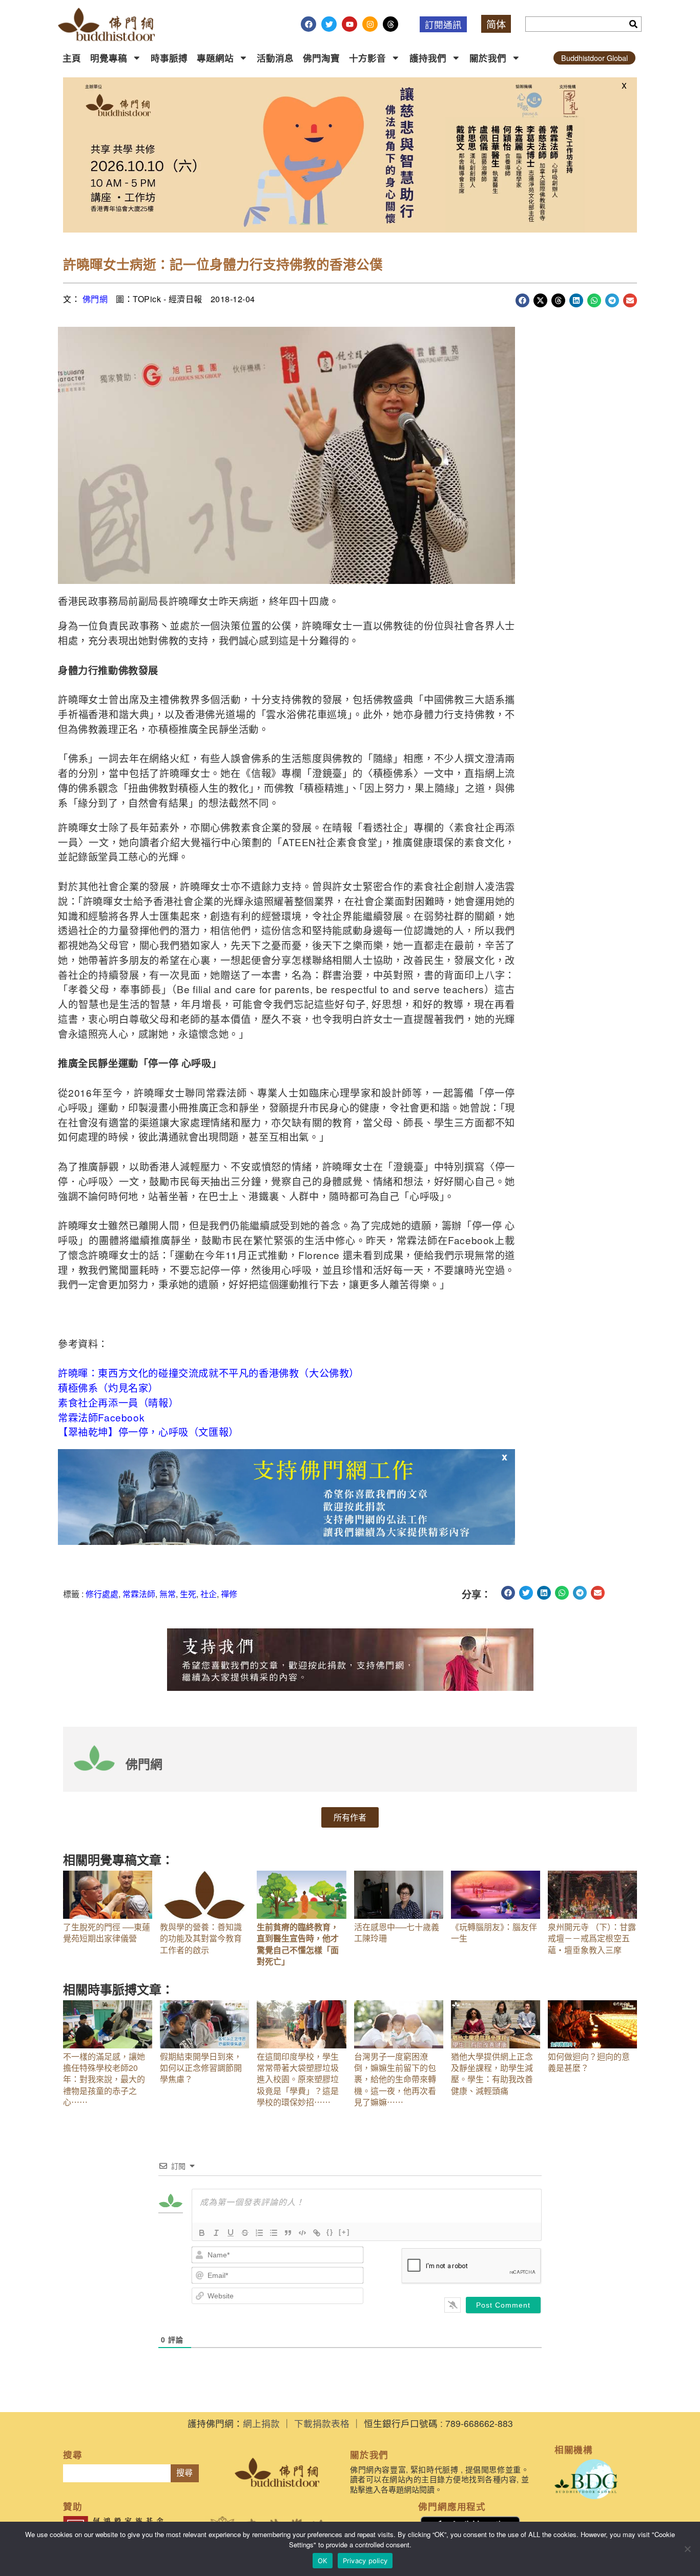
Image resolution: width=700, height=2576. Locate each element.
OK (323, 2561)
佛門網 (95, 299)
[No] (687, 2549)
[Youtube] (349, 24)
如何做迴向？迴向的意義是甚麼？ (589, 2062)
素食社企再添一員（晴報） (118, 1402)
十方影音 (367, 58)
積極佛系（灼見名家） (108, 1387)
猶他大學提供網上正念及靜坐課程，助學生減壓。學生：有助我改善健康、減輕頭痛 (492, 2074)
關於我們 (488, 58)
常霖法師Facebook (101, 1417)
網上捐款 (261, 2423)
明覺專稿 (109, 58)
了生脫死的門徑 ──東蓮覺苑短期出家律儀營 (107, 1932)
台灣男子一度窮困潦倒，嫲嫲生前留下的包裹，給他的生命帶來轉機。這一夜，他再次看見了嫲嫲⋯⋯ (395, 2079)
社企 (209, 1594)
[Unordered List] (274, 2233)
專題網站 (215, 58)
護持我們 (428, 58)
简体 (496, 24)
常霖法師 (139, 1594)
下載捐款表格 (322, 2423)
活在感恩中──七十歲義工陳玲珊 (397, 1932)
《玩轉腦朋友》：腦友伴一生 (494, 1932)
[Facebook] (308, 24)
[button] (522, 300)
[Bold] (202, 2233)
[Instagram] (370, 24)
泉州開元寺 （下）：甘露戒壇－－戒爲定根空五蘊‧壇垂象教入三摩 (592, 1938)
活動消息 (275, 58)
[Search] (633, 24)
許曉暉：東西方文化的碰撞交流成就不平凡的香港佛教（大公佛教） (209, 1373)
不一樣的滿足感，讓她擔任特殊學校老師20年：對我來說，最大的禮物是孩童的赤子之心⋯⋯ (104, 2079)
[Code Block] (302, 2233)
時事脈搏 (169, 58)
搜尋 (184, 2473)
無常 (168, 1594)
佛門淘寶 (321, 58)
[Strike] (245, 2233)
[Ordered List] (259, 2233)
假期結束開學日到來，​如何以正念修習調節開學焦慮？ (201, 2068)
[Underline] (231, 2233)
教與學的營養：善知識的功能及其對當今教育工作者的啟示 (201, 1938)
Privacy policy (365, 2561)
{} (330, 2232)
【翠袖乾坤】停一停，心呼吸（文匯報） (148, 1431)
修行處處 (102, 1594)
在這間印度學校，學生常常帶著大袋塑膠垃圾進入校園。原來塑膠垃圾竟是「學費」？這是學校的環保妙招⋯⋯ (298, 2079)
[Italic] (216, 2233)
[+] (344, 2232)
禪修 (229, 1594)
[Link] (317, 2233)
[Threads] (390, 24)
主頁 (72, 58)
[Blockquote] (288, 2233)
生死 (188, 1594)
